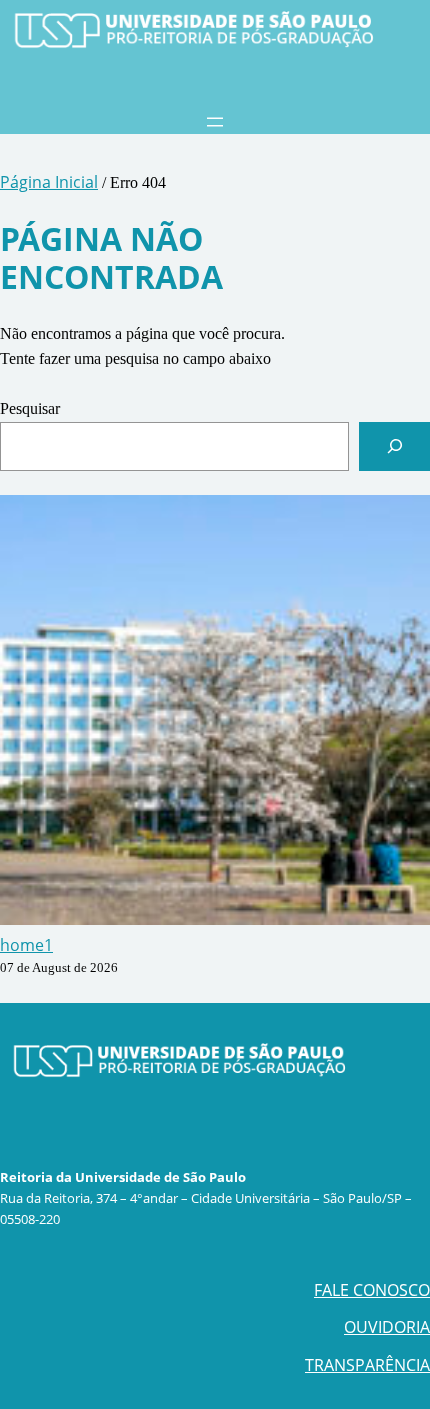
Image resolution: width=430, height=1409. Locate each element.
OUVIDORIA (387, 1327)
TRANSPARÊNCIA (367, 1365)
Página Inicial (49, 182)
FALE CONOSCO (372, 1290)
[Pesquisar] (394, 446)
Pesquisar (30, 408)
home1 (26, 945)
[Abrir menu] (215, 122)
